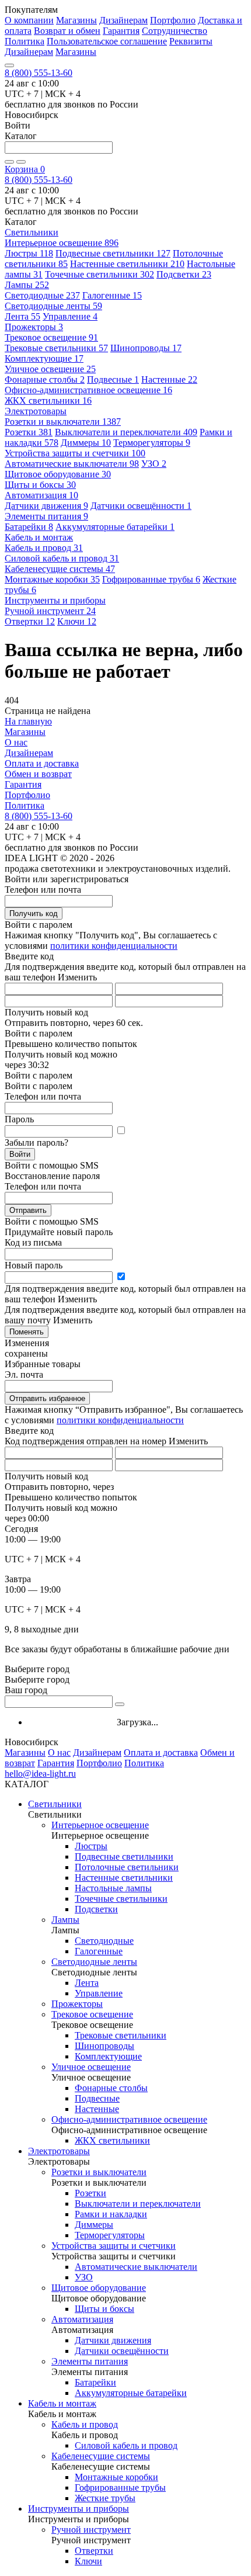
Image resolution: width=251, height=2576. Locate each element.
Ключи (77, 621)
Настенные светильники (127, 264)
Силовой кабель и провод (62, 558)
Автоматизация (41, 495)
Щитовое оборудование (58, 474)
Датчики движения (46, 506)
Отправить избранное (47, 1398)
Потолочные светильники (127, 1867)
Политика (25, 41)
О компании (29, 20)
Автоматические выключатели (72, 464)
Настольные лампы (113, 1888)
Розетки (29, 432)
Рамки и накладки (111, 2214)
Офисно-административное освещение (88, 390)
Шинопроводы (146, 348)
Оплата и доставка (42, 763)
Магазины (76, 20)
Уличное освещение (50, 369)
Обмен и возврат (38, 774)
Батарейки (29, 527)
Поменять (27, 1332)
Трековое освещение (51, 337)
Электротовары (59, 2151)
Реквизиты (191, 41)
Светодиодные (42, 295)
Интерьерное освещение (62, 243)
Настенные (169, 379)
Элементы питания (46, 516)
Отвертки (30, 621)
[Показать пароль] (121, 1131)
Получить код (34, 913)
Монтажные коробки (52, 579)
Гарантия (121, 31)
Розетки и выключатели (63, 422)
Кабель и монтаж (62, 2403)
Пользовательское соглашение (107, 41)
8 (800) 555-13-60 (39, 73)
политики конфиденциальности (114, 946)
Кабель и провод (44, 548)
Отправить (28, 1210)
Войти (20, 1154)
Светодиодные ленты (53, 306)
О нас (16, 742)
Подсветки (184, 274)
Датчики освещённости (141, 506)
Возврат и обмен (67, 31)
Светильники (55, 1804)
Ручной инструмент (50, 611)
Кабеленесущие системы (60, 569)
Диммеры (86, 443)
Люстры (29, 253)
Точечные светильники (100, 274)
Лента (22, 316)
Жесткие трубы (105, 2498)
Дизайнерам (123, 20)
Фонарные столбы (45, 379)
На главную (28, 721)
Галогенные (112, 295)
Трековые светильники (56, 348)
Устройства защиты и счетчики (75, 453)
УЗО (154, 464)
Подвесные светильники (113, 253)
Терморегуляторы (152, 443)
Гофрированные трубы (151, 579)
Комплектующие (44, 358)
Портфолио (173, 20)
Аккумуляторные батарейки (115, 527)
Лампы (27, 285)
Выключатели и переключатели (126, 432)
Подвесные (113, 379)
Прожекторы (34, 327)
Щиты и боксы (40, 485)
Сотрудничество (175, 31)
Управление (70, 316)
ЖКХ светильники (48, 401)
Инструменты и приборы (79, 2509)
